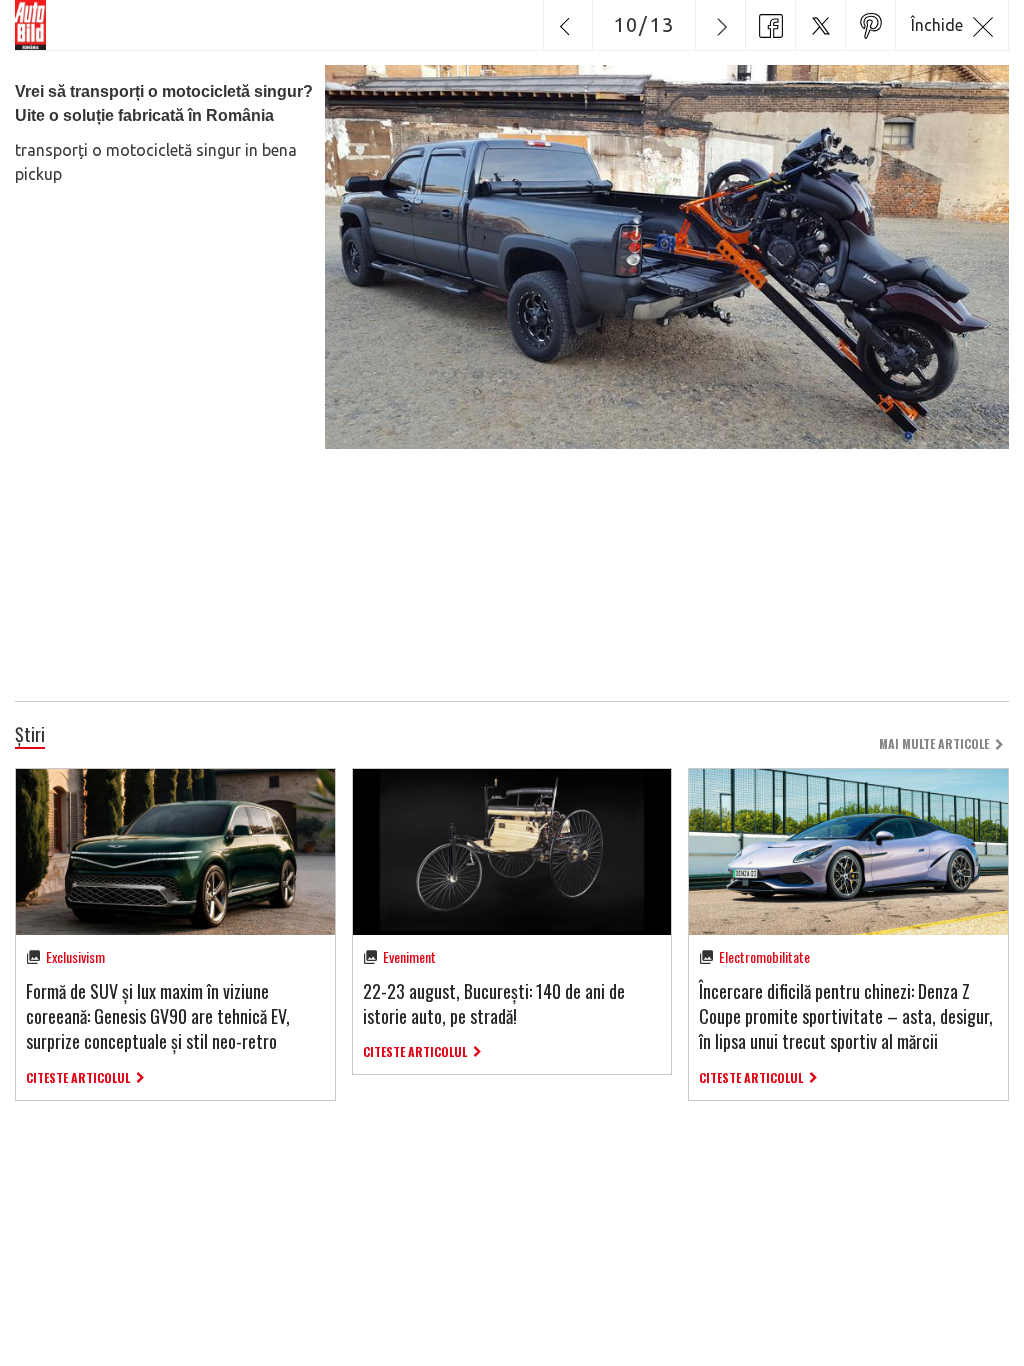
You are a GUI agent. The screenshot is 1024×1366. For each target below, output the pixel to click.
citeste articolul (78, 1077)
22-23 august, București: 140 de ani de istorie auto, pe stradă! (494, 1003)
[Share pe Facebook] (770, 25)
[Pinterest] (870, 25)
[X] (820, 25)
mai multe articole (934, 743)
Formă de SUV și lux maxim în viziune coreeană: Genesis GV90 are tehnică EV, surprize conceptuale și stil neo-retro (158, 1016)
